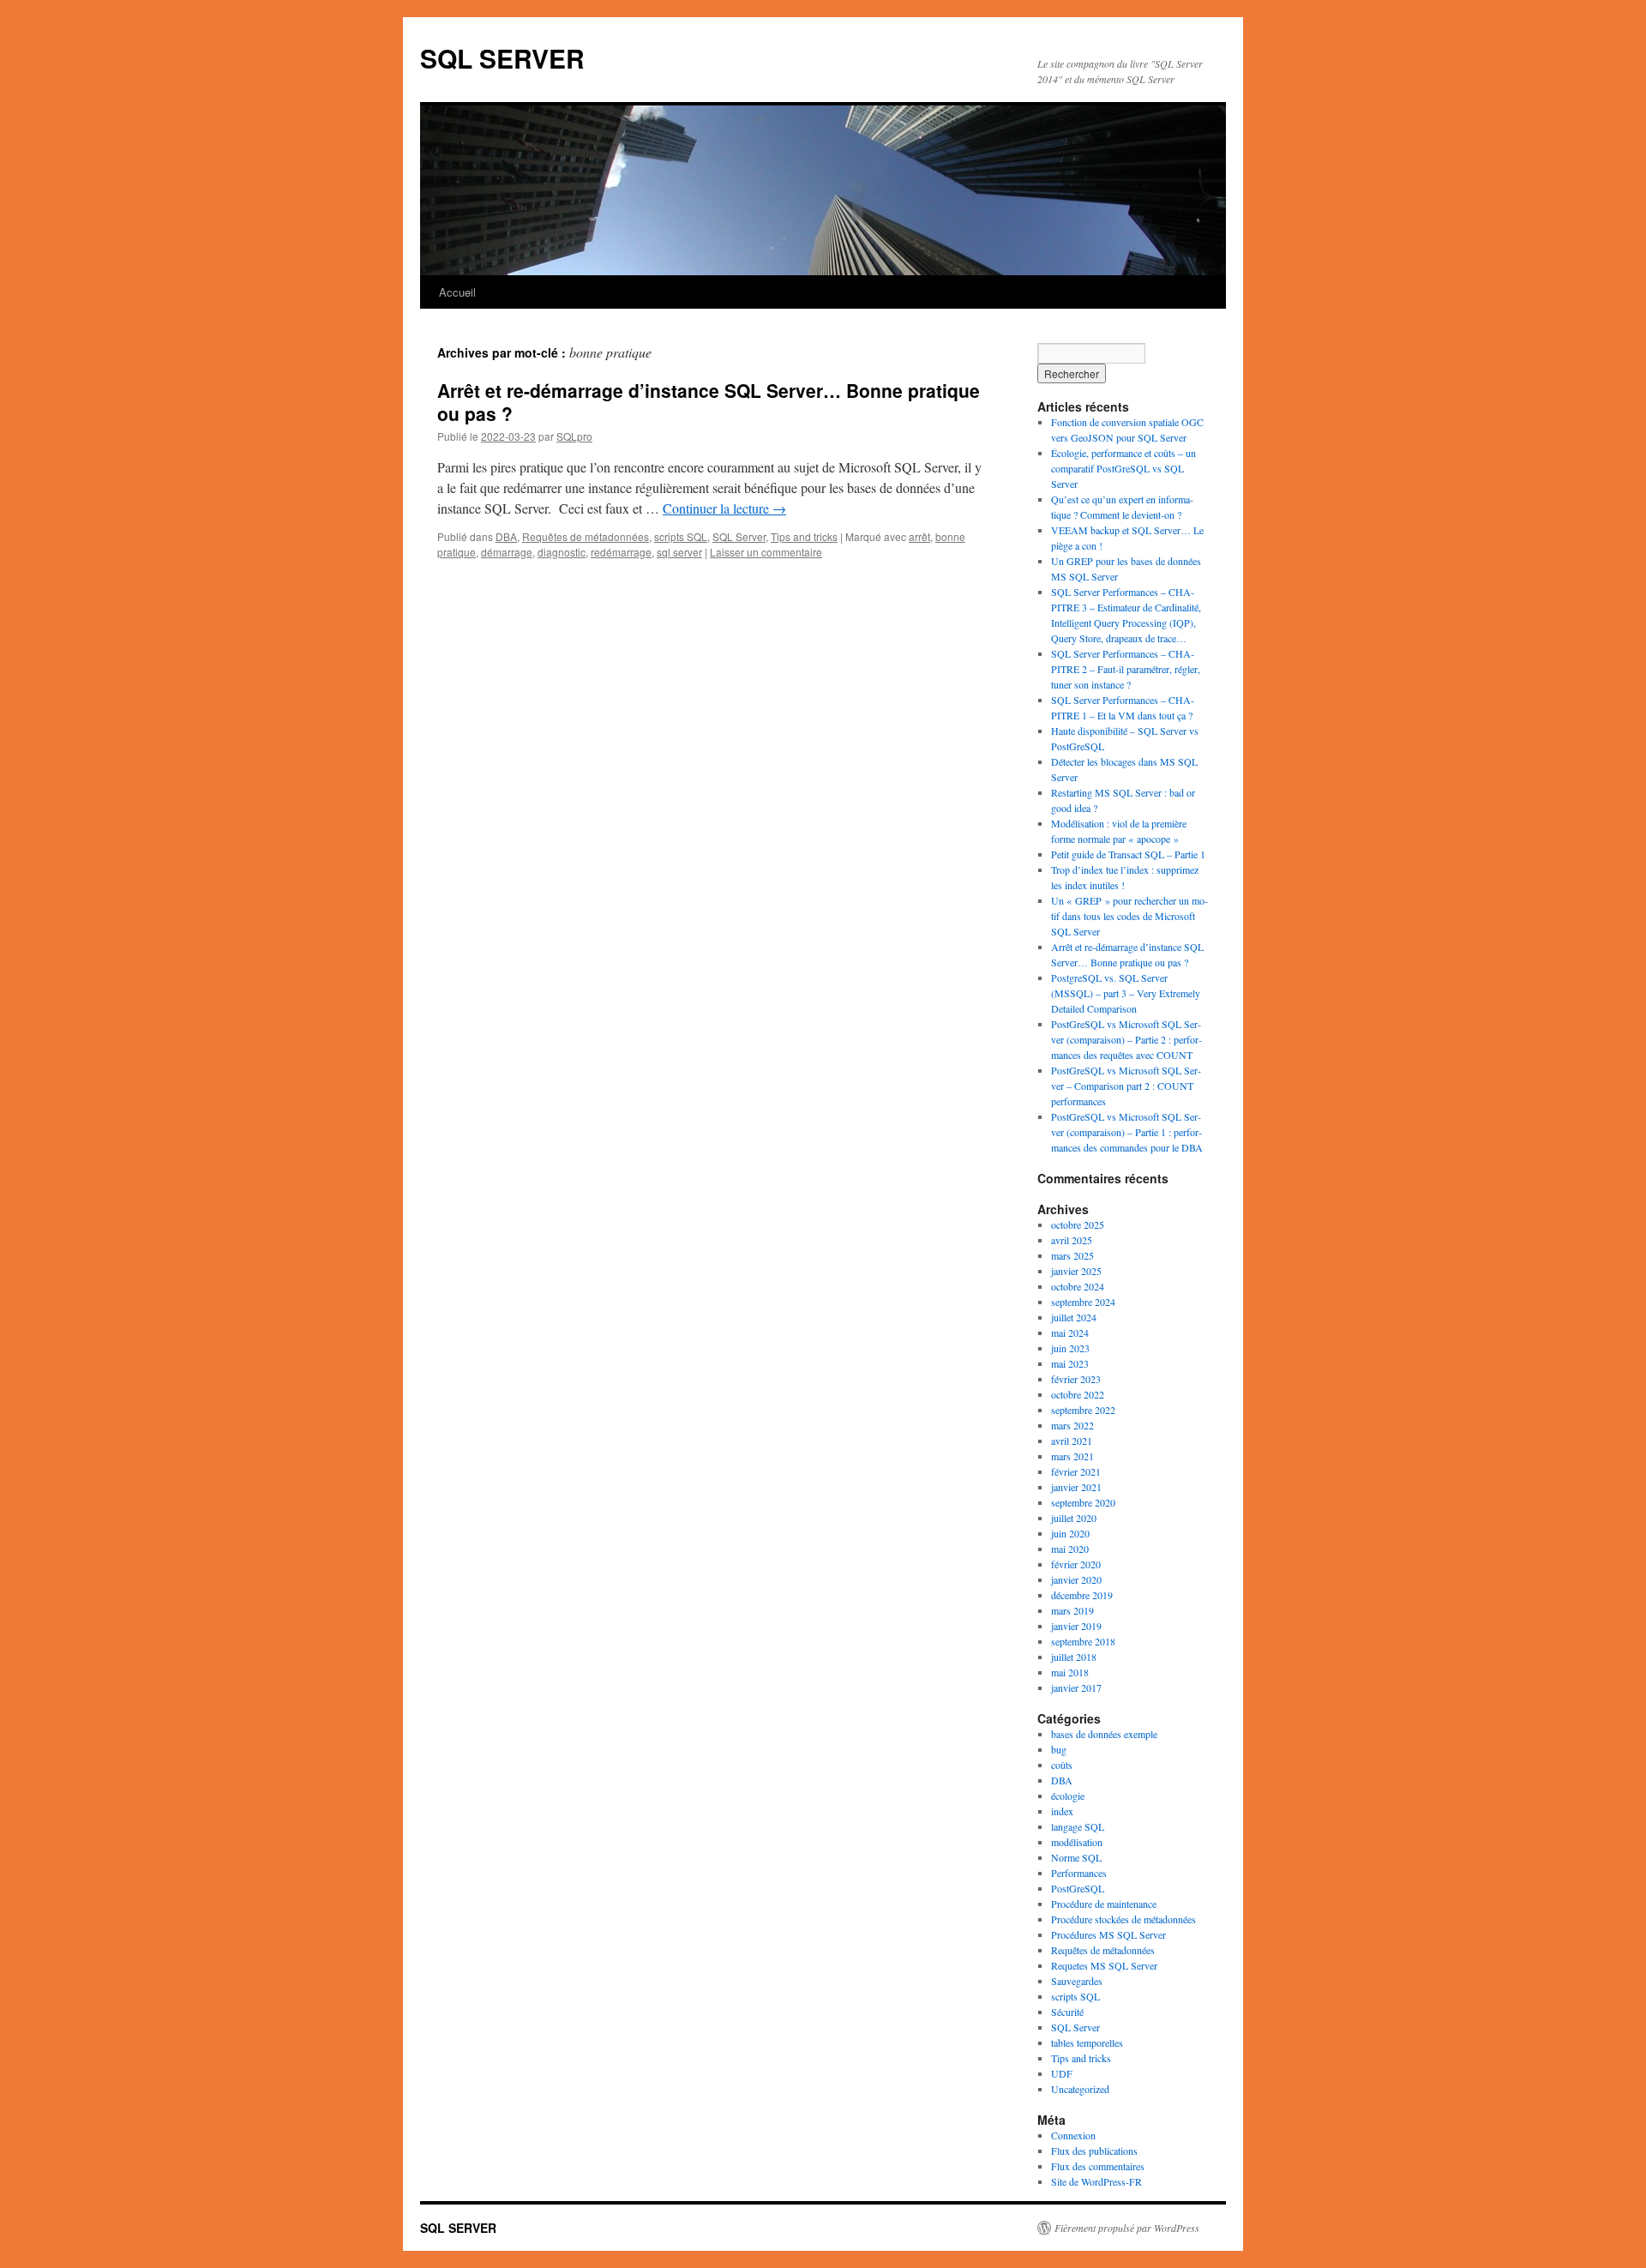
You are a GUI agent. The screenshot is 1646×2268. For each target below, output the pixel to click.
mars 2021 (1072, 1456)
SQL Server (739, 536)
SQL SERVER (502, 58)
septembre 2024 (1083, 1302)
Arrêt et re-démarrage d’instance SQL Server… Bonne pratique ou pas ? (709, 402)
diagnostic (562, 552)
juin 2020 (1070, 1533)
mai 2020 (1070, 1549)
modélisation (1077, 1842)
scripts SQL (681, 536)
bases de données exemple (1104, 1734)
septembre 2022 (1083, 1410)
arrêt (919, 536)
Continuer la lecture (724, 508)
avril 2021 (1072, 1441)
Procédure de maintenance (1104, 1904)
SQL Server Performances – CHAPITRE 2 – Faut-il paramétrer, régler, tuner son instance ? (1126, 669)
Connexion (1073, 2135)
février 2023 (1076, 1379)
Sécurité (1067, 2012)
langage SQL (1078, 1826)
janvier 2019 (1076, 1626)
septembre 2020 (1083, 1502)
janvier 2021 (1076, 1487)
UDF (1062, 2073)
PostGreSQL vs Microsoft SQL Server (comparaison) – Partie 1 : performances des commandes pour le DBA (1127, 1132)
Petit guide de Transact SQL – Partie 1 (1128, 854)
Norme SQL (1076, 1857)
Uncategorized (1080, 2089)
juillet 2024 (1074, 1317)
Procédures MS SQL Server (1108, 1934)
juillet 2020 (1074, 1518)
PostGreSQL (1078, 1888)
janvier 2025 (1076, 1271)
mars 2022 (1072, 1425)
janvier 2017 (1076, 1687)
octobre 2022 (1078, 1394)
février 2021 (1076, 1471)
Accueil (457, 292)
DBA (506, 536)
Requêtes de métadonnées (586, 536)
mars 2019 (1072, 1610)
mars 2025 (1072, 1255)
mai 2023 (1070, 1363)
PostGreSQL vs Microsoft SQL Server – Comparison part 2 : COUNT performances (1126, 1086)
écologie (1068, 1796)
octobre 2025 (1078, 1224)
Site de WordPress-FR (1096, 2181)
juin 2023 (1070, 1348)
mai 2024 (1070, 1333)
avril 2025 (1072, 1240)
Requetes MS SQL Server (1104, 1965)
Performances (1079, 1873)
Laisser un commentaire (766, 552)
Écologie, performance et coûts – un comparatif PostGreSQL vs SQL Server (1123, 468)
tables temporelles (1087, 2042)
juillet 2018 (1074, 1657)
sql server (679, 552)
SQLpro (574, 436)
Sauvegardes (1077, 1981)
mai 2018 (1070, 1672)
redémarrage (621, 552)
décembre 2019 (1082, 1595)
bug (1059, 1749)
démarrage (507, 552)
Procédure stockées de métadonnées (1123, 1919)
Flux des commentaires (1098, 2166)
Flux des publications (1094, 2151)
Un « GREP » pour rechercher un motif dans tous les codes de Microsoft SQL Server (1129, 916)
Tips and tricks (804, 536)
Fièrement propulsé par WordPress (1127, 2228)
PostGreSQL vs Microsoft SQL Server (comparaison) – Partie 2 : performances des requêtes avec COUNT (1126, 1039)
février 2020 (1076, 1564)
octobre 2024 (1078, 1286)
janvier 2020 (1076, 1579)
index (1062, 1811)
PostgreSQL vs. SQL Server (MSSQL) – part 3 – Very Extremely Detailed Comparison (1126, 993)
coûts (1062, 1765)
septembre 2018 (1083, 1641)
